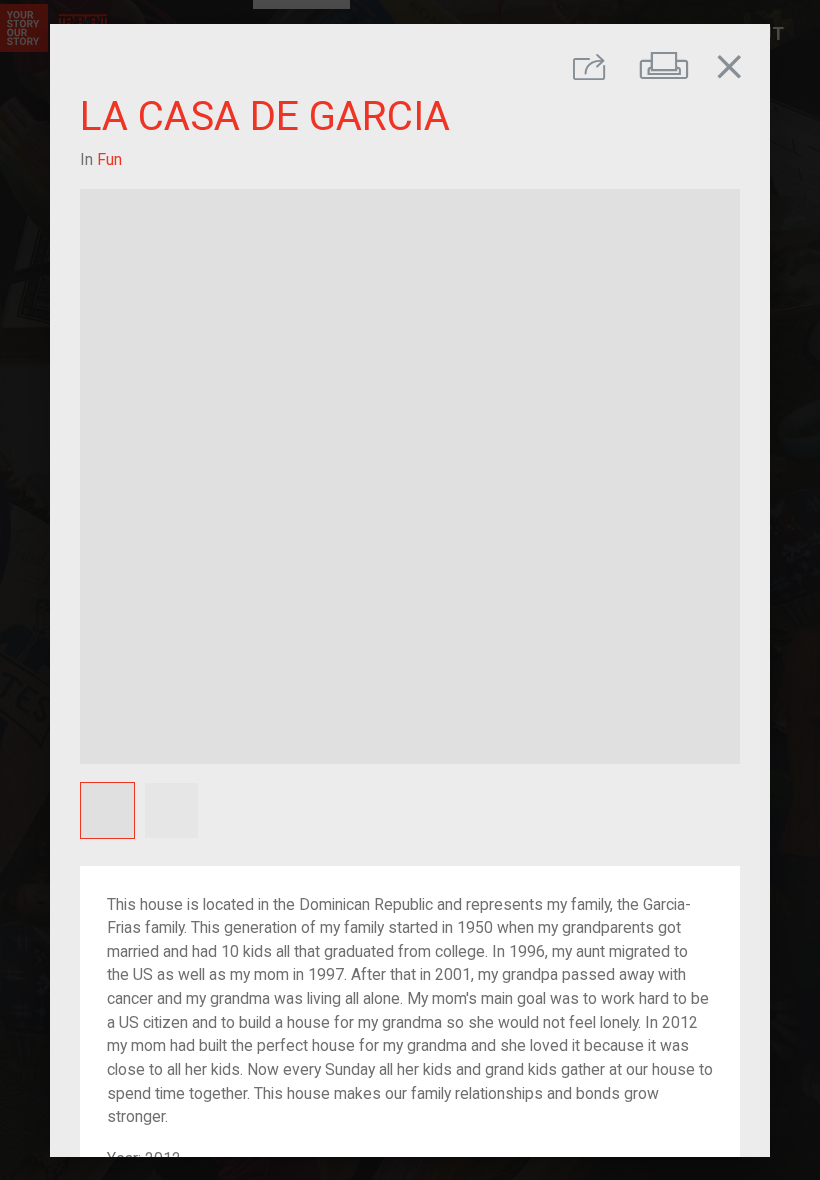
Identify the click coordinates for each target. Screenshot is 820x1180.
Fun (109, 158)
